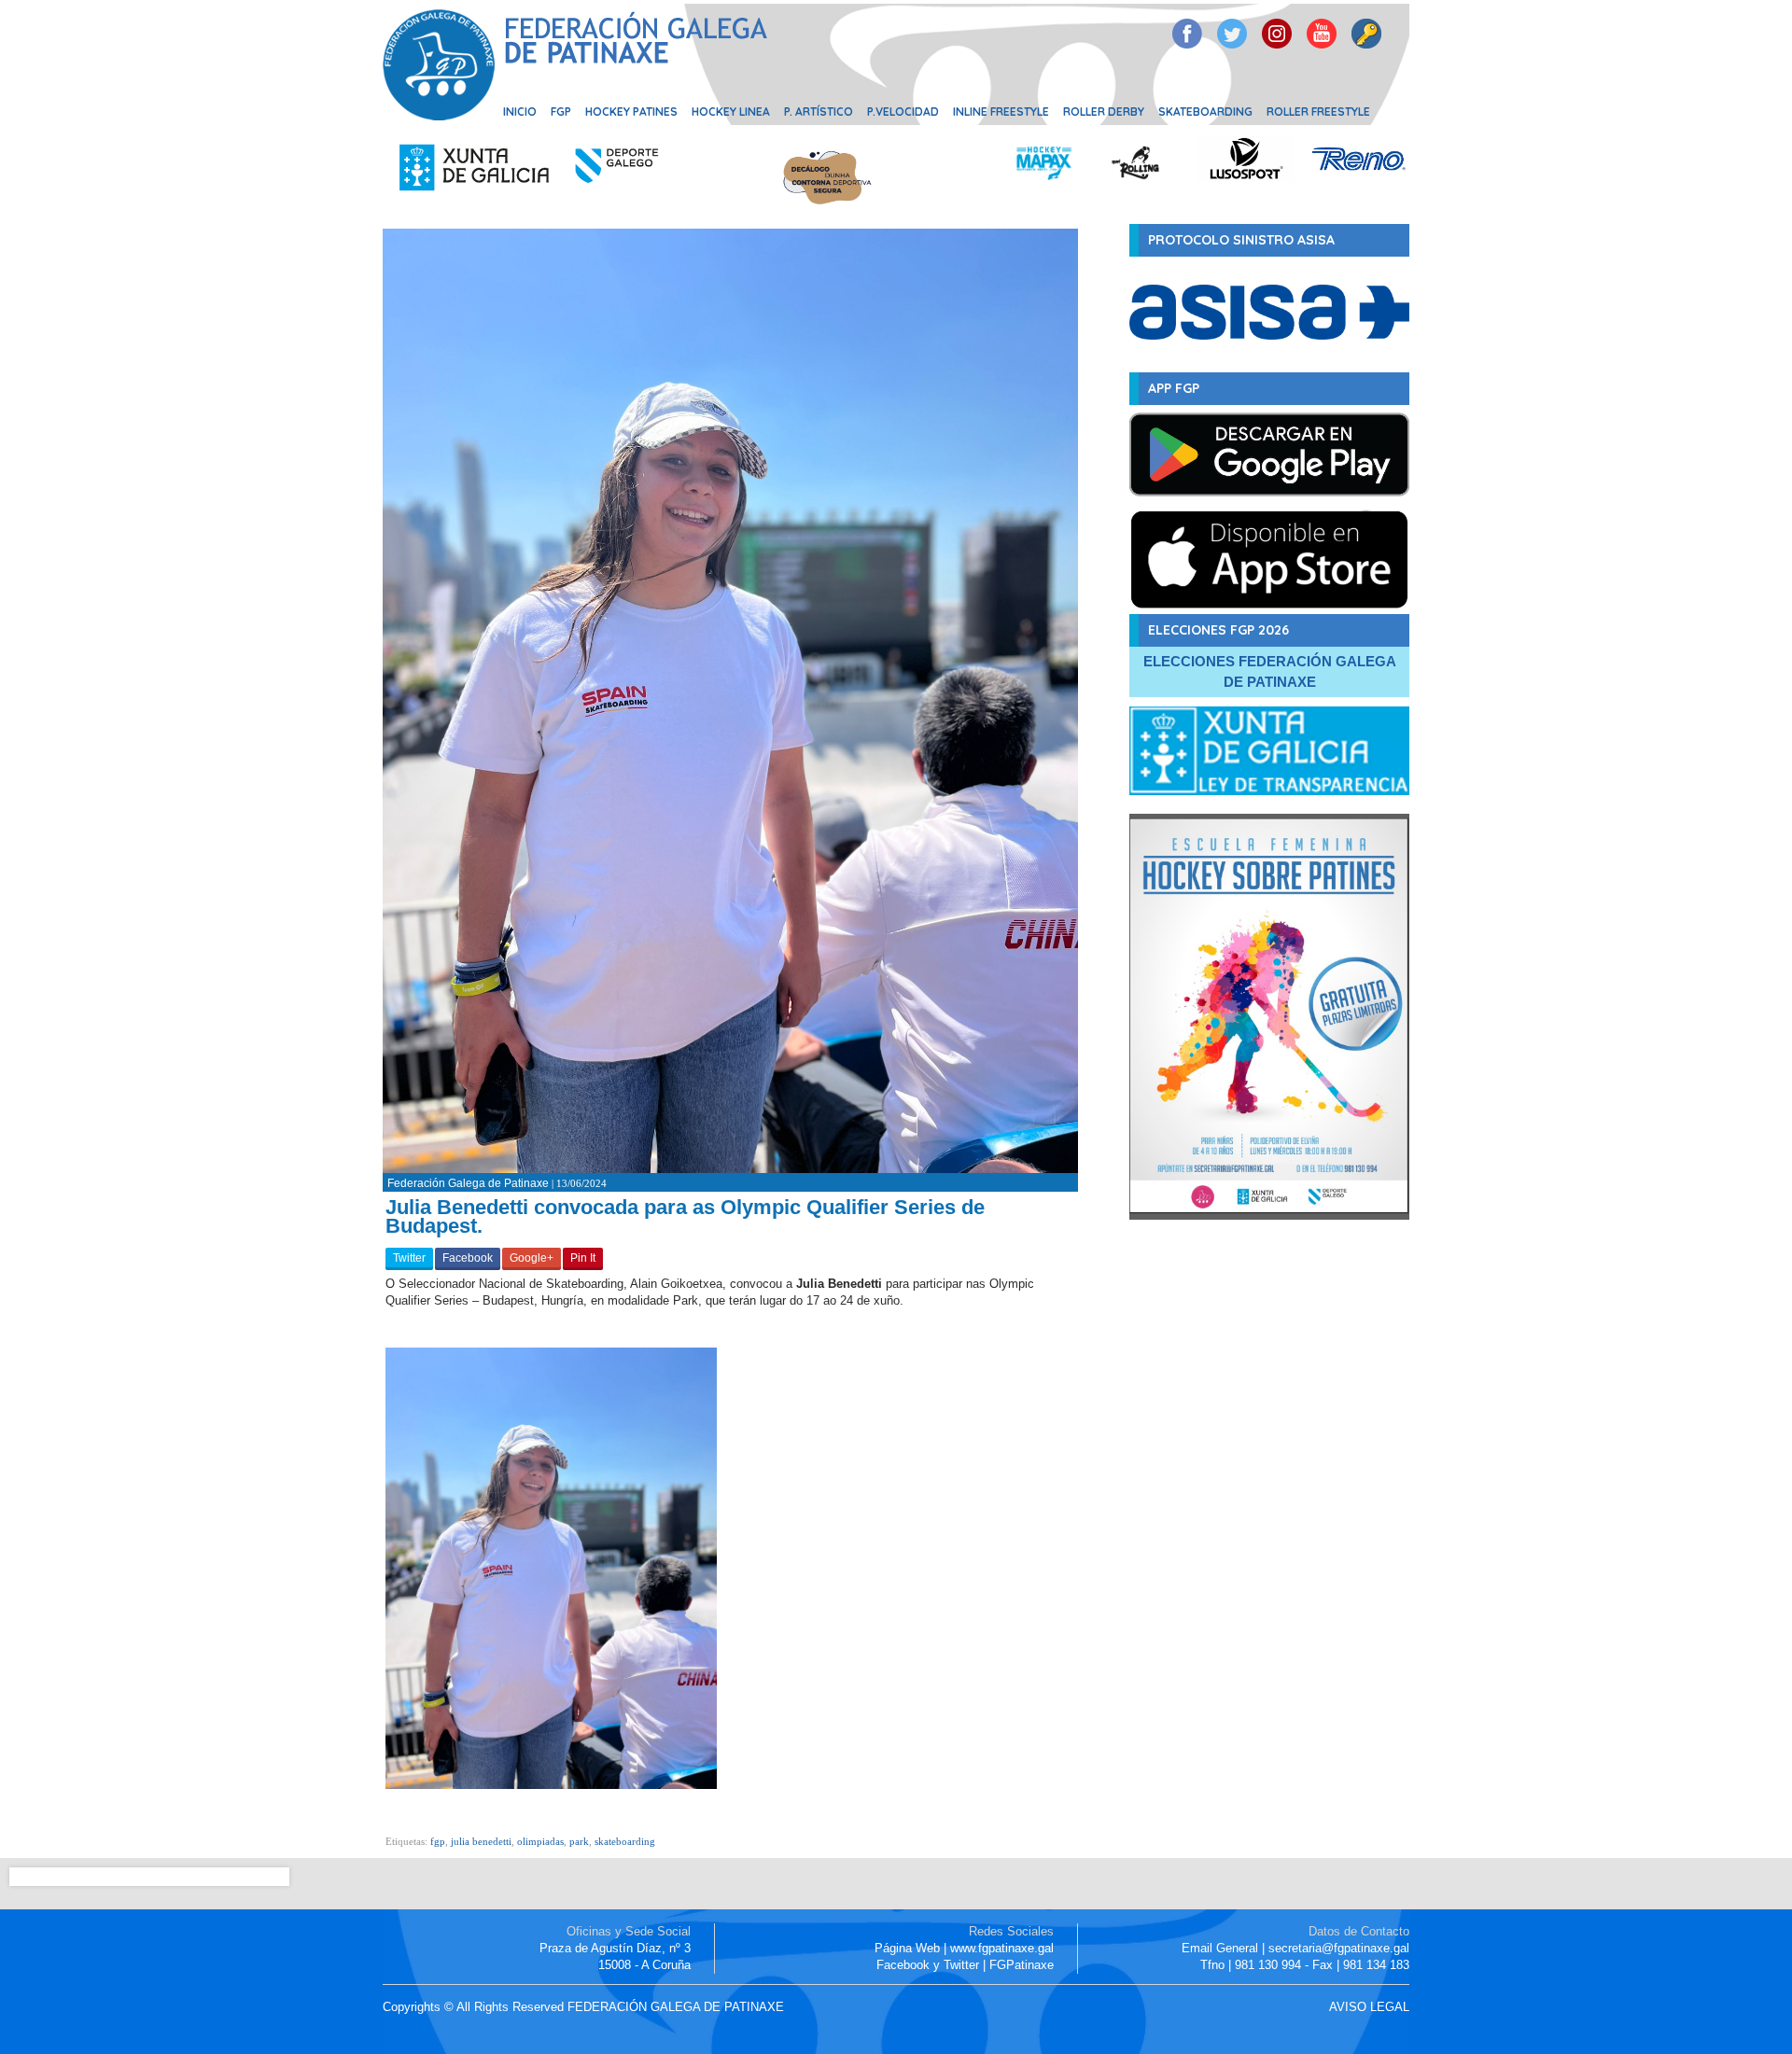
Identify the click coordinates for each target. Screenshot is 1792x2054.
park (579, 1841)
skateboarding (625, 1841)
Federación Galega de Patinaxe (468, 1183)
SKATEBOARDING (1205, 112)
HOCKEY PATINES (631, 112)
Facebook (468, 1258)
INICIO (520, 112)
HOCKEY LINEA (731, 112)
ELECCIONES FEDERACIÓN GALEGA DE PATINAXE (1270, 671)
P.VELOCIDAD (903, 112)
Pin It (583, 1258)
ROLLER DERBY (1104, 112)
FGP (561, 112)
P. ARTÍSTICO (819, 112)
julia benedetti (481, 1841)
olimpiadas (540, 1841)
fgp (438, 1841)
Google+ (532, 1258)
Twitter (409, 1258)
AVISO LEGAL (1369, 2007)
